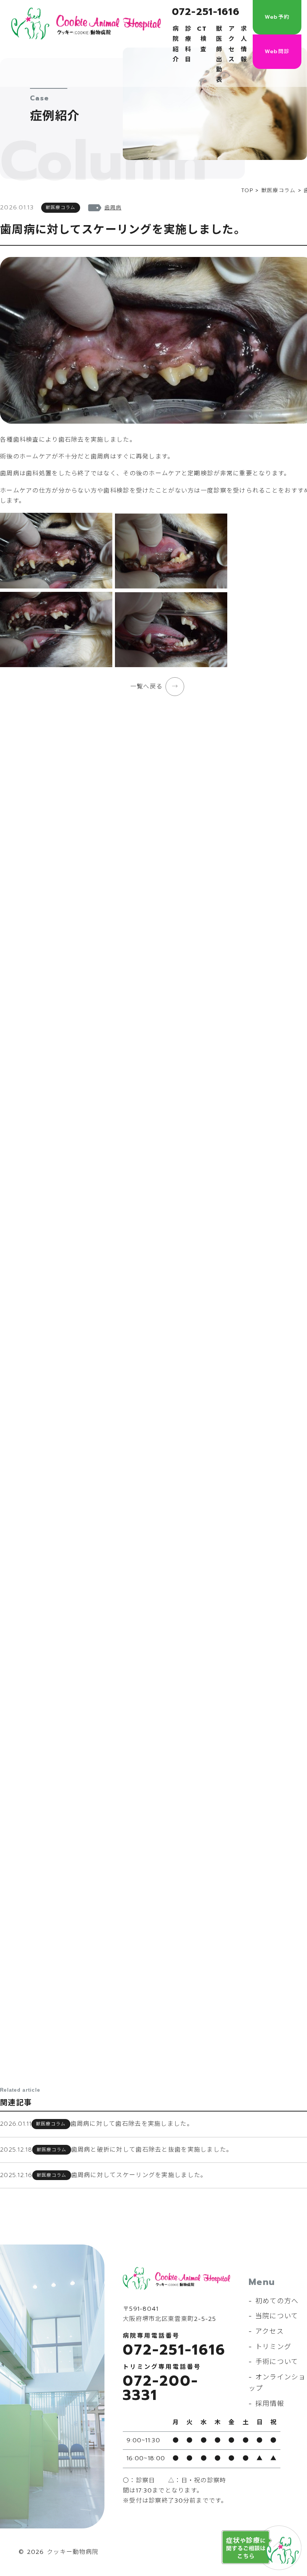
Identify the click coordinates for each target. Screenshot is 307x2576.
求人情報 (244, 44)
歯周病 (113, 208)
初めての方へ (277, 2301)
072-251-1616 (206, 12)
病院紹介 (176, 44)
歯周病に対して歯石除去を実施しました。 (132, 2124)
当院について (277, 2316)
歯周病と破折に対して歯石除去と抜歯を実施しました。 (152, 2150)
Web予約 (277, 17)
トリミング (273, 2347)
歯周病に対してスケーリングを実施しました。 (139, 2175)
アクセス (232, 44)
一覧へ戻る (146, 687)
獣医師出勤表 (219, 54)
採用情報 (270, 2404)
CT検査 (202, 39)
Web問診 (277, 52)
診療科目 (188, 44)
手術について (277, 2362)
